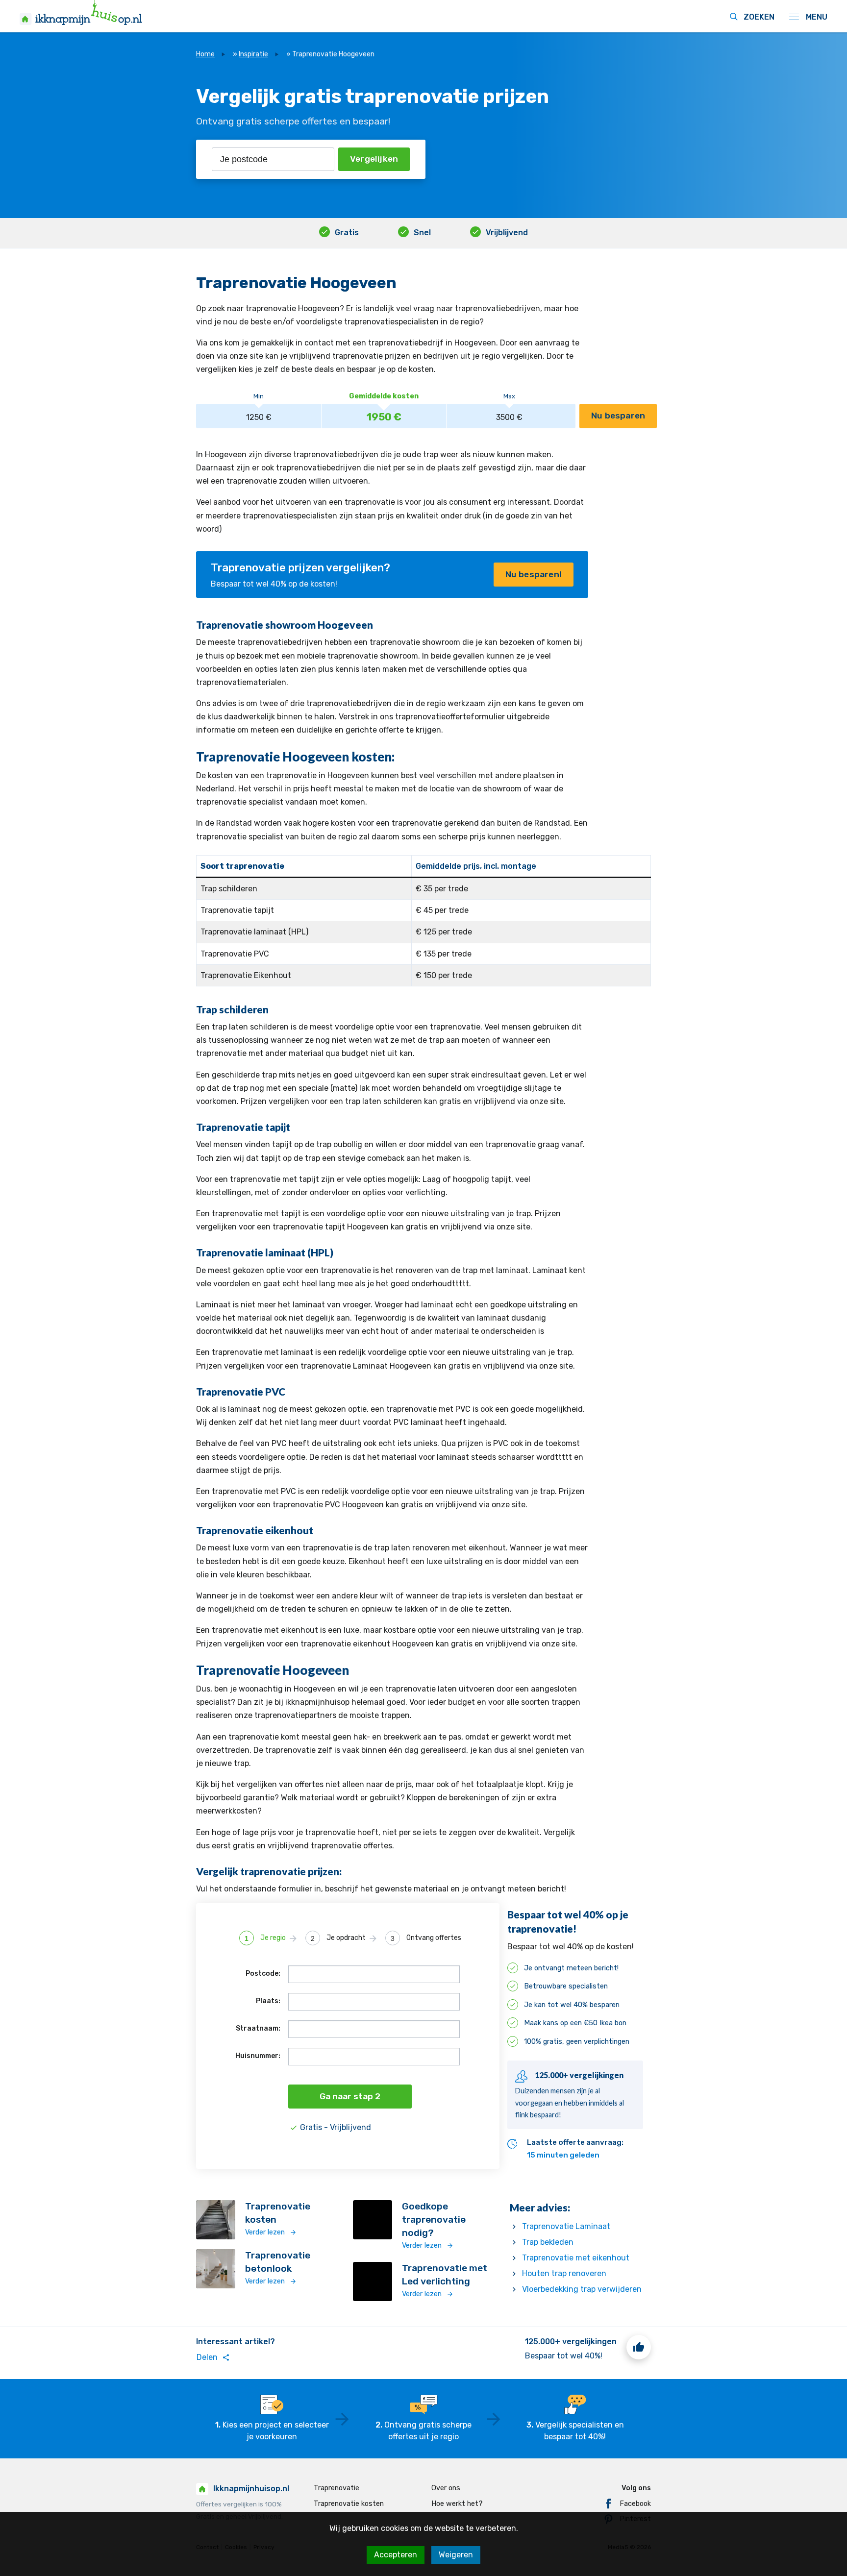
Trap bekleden (548, 2242)
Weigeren (456, 2555)
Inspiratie (253, 54)
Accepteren (396, 2555)
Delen (213, 2357)
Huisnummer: (258, 2056)
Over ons (446, 2488)
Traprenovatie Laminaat (566, 2226)
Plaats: (268, 2001)
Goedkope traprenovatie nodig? (434, 2220)
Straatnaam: (258, 2028)
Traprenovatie (336, 2488)
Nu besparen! (534, 574)
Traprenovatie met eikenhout (576, 2258)
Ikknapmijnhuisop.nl (251, 2489)
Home (205, 54)
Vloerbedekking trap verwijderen (582, 2289)
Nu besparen (618, 416)
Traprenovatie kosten (349, 2504)
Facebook (635, 2504)
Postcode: (263, 1974)
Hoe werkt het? (457, 2504)
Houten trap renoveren (564, 2273)
